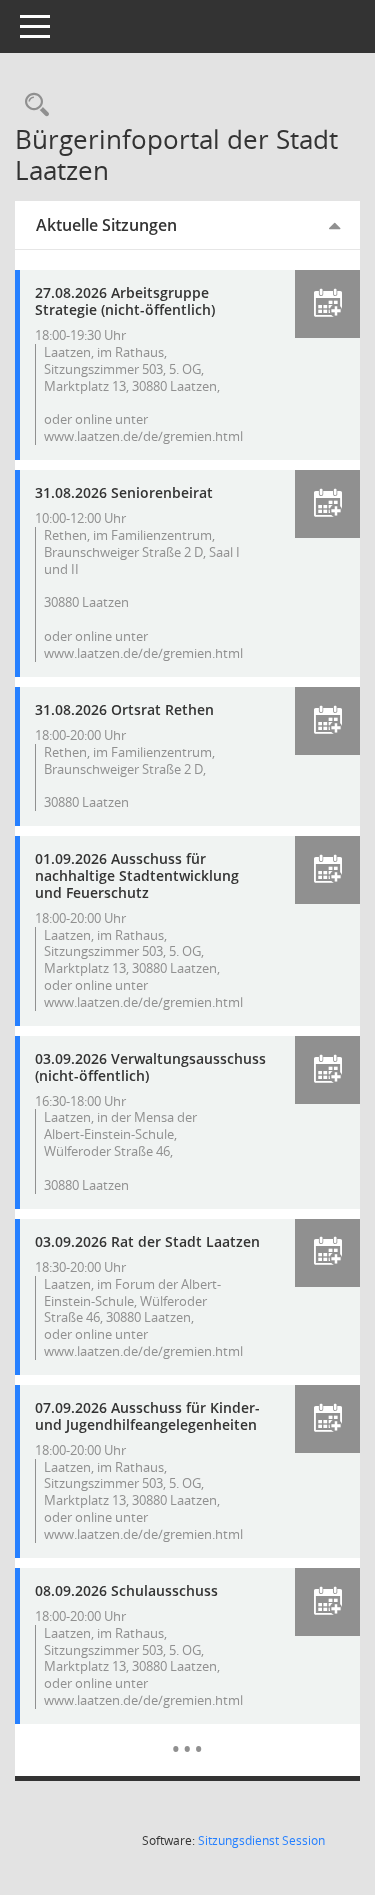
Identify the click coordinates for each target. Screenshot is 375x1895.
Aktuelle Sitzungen (106, 225)
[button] (327, 304)
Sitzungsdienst (261, 1840)
